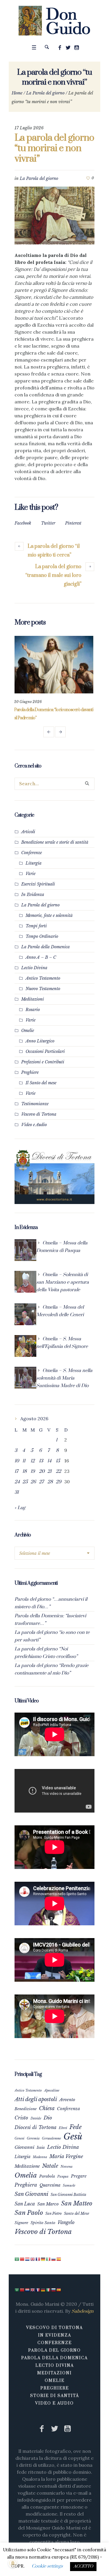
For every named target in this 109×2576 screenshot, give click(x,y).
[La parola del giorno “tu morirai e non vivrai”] (54, 215)
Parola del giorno (54, 2350)
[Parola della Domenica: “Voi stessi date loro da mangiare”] (54, 665)
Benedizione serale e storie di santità (55, 842)
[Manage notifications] (13, 2563)
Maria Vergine (66, 2156)
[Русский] (54, 2259)
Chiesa (47, 2108)
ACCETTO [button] (83, 2566)
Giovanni (24, 2147)
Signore (21, 2223)
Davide (36, 2118)
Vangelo (66, 2222)
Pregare (79, 2176)
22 (58, 1471)
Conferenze (32, 853)
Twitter (48, 523)
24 (17, 1482)
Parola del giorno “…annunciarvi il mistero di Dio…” (51, 1603)
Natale (50, 2166)
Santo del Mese (77, 2213)
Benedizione (26, 2109)
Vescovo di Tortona (39, 1114)
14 (49, 1461)
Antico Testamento (43, 978)
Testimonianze (35, 1104)
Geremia (33, 2138)
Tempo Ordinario (42, 936)
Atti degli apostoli (36, 2099)
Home (17, 93)
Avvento (67, 2100)
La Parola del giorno (45, 93)
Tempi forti (36, 926)
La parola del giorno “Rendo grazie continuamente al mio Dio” (51, 1669)
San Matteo (77, 2203)
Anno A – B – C (41, 957)
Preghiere (30, 1072)
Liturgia (34, 863)
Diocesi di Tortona (35, 2127)
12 (33, 1461)
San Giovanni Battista (68, 2195)
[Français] (38, 2259)
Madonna (40, 2157)
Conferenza (68, 2109)
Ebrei (63, 2128)
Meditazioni (33, 999)
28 (50, 1482)
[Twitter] (68, 48)
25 (25, 1482)
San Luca (25, 2204)
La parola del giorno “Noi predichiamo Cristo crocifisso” (46, 1653)
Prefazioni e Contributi (43, 1062)
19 (33, 1471)
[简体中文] (22, 2259)
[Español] (59, 2259)
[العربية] (17, 2259)
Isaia (41, 2147)
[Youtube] (76, 48)
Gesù (73, 2137)
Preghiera (26, 2185)
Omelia (26, 2175)
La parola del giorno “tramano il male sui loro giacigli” (53, 575)
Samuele (69, 2185)
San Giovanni (31, 2194)
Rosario (33, 1010)
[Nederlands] (28, 2259)
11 (24, 1461)
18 (25, 1471)
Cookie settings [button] (47, 2566)
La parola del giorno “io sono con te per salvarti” (52, 1636)
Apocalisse (52, 2090)
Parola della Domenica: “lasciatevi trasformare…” (50, 1620)
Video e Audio (34, 1125)
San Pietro (53, 2213)
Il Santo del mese (41, 1083)
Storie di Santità (55, 2396)
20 (42, 1471)
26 (33, 1482)
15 (58, 1461)
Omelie (28, 1031)
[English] (33, 2259)
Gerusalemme (51, 2138)
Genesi (19, 2138)
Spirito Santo (43, 2223)
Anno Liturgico (40, 1041)
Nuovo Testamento (43, 989)
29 (59, 1482)
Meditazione (27, 2166)
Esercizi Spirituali (38, 884)
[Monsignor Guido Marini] (54, 21)
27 (41, 1482)
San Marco (48, 2204)
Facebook (23, 523)
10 (17, 1461)
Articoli (28, 832)
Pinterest (73, 523)
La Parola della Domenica (45, 947)
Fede (76, 2127)
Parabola (47, 2176)
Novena (67, 2167)
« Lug (20, 1508)
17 (16, 1471)
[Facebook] (60, 48)
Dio (48, 2118)
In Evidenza (33, 895)
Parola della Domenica (54, 2358)
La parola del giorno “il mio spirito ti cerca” (54, 551)
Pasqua (63, 2176)
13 (41, 1461)
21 (49, 1471)
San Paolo (29, 2213)
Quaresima (50, 2185)
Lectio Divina (34, 968)
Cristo (21, 2118)
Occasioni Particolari (45, 1051)
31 (17, 1492)
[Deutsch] (43, 2259)
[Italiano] (49, 2259)
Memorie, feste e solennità (49, 915)
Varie (31, 874)
